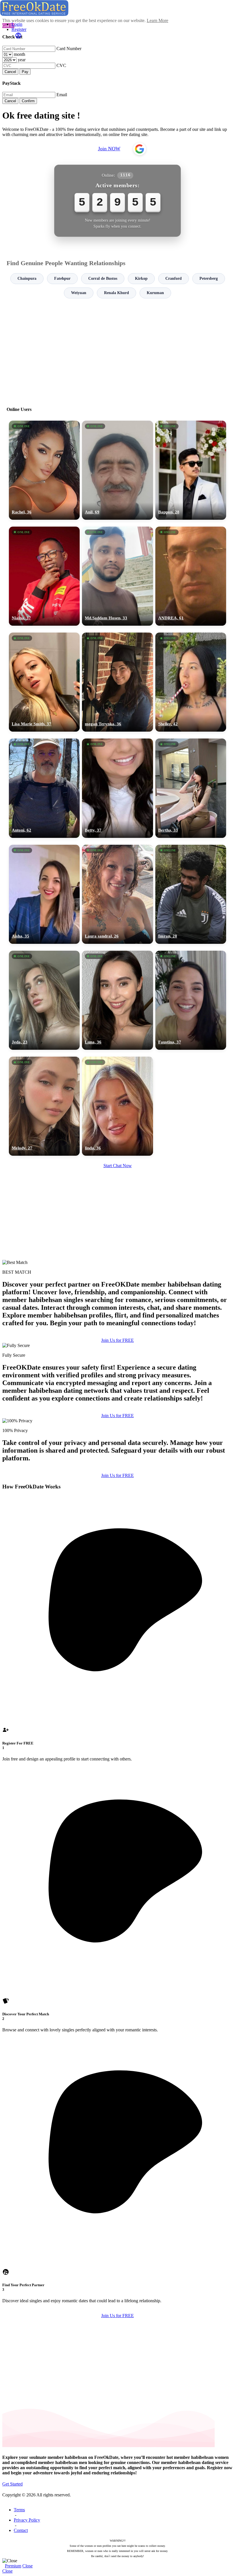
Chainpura (27, 278)
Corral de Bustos (103, 278)
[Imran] (191, 894)
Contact (21, 2530)
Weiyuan (79, 293)
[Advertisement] (117, 350)
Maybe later (117, 1340)
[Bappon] (191, 470)
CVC (61, 65)
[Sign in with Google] (140, 149)
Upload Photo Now (120, 1328)
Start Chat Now (118, 1166)
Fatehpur (62, 278)
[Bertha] (191, 788)
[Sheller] (191, 682)
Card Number (69, 49)
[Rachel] (44, 470)
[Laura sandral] (117, 894)
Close (28, 2566)
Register (19, 29)
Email (62, 95)
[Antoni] (44, 788)
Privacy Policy (27, 2520)
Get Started (12, 2484)
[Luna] (117, 1000)
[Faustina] (191, 1000)
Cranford (174, 278)
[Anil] (117, 470)
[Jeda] (44, 1000)
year (22, 60)
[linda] (117, 1106)
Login (17, 24)
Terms (19, 2510)
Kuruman (155, 293)
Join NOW (109, 149)
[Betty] (117, 788)
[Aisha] (44, 894)
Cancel (10, 72)
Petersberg (209, 278)
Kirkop (141, 278)
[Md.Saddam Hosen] (117, 576)
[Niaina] (44, 576)
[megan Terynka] (117, 682)
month (19, 54)
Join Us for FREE (117, 1416)
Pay (25, 72)
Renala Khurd (116, 293)
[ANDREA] (191, 576)
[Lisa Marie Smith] (44, 682)
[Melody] (44, 1106)
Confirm (28, 101)
